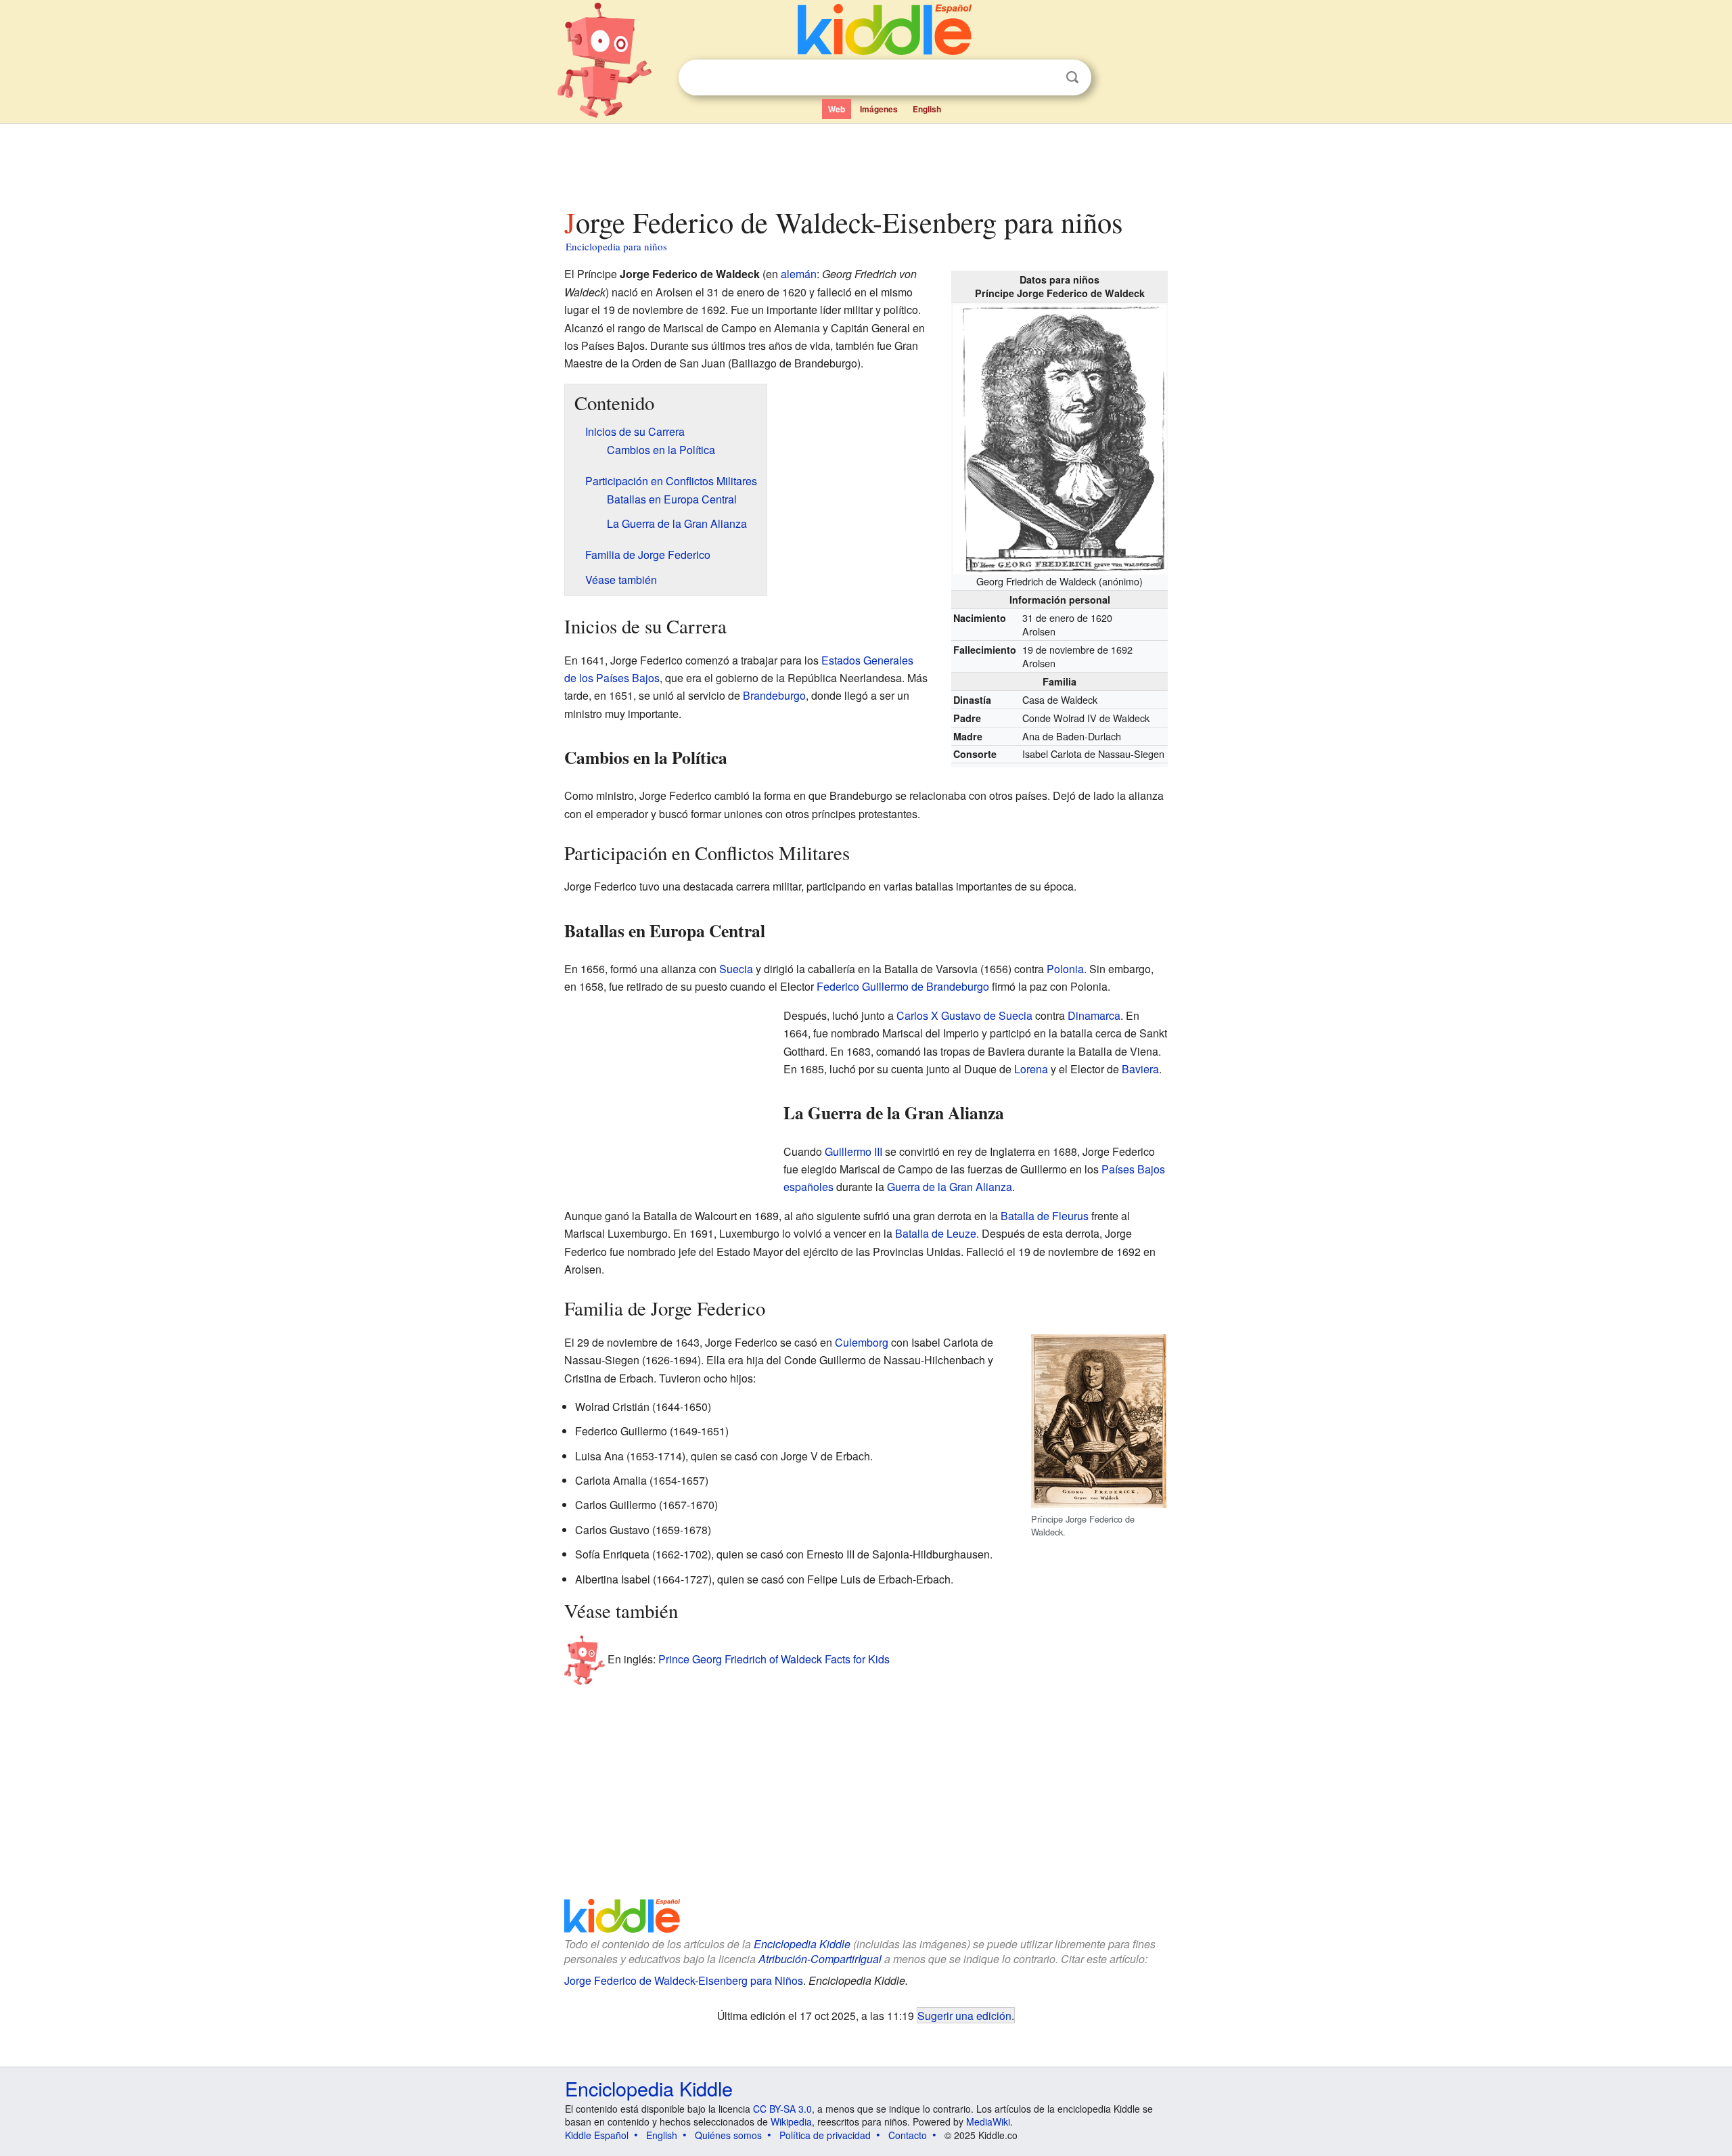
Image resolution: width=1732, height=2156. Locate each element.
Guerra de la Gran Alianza (950, 1187)
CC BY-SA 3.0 (782, 2109)
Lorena (1031, 1069)
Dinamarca (1094, 1015)
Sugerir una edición (964, 2015)
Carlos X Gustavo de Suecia (964, 1015)
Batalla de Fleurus (1045, 1216)
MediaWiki (988, 2121)
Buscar (1072, 77)
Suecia (736, 969)
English (927, 109)
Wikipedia (791, 2121)
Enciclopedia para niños (616, 246)
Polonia (1065, 969)
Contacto (908, 2135)
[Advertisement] (865, 162)
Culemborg (862, 1342)
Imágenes (879, 109)
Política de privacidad (825, 2135)
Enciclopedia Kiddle (802, 1944)
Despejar (1045, 78)
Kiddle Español (597, 2135)
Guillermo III (853, 1151)
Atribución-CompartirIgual (820, 1959)
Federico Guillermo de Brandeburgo (903, 986)
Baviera (1140, 1069)
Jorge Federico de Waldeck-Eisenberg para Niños (684, 1980)
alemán (799, 274)
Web (837, 109)
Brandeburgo (774, 695)
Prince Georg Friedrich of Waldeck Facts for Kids (774, 1659)
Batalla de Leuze (936, 1233)
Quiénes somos (728, 2135)
